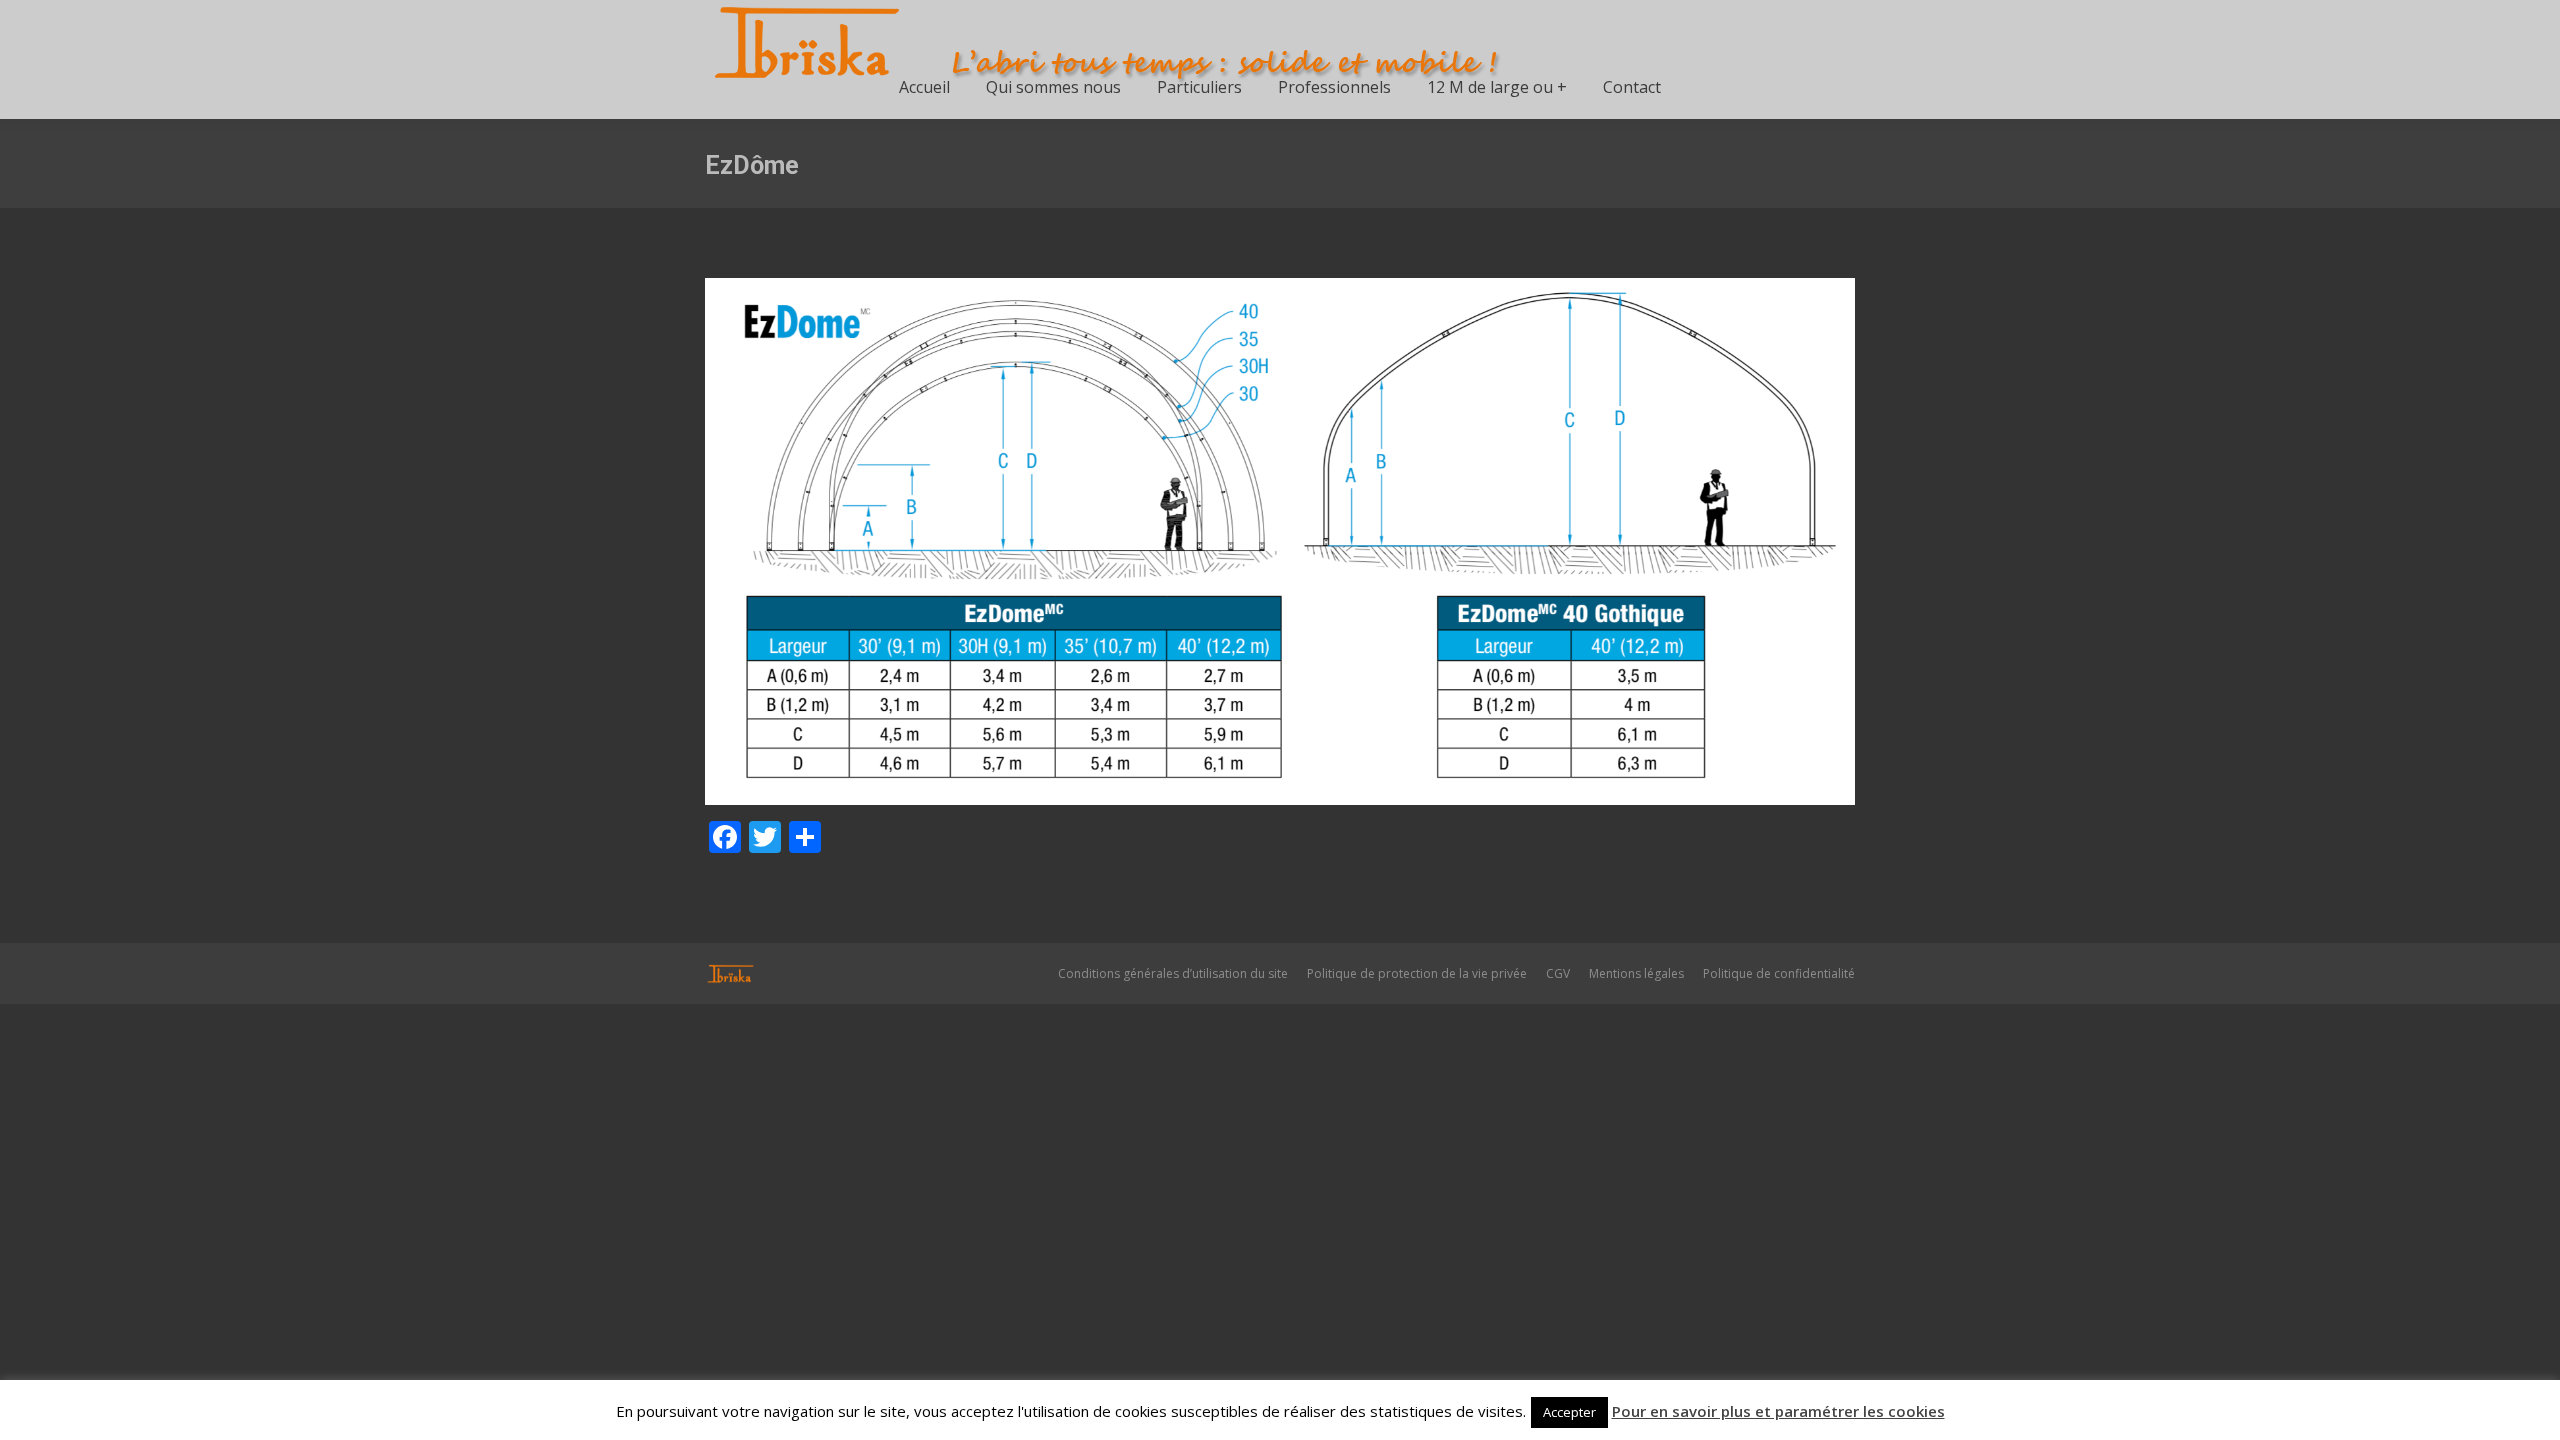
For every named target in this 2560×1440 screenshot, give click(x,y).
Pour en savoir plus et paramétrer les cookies (1778, 1411)
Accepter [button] (1569, 1412)
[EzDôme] (1280, 541)
